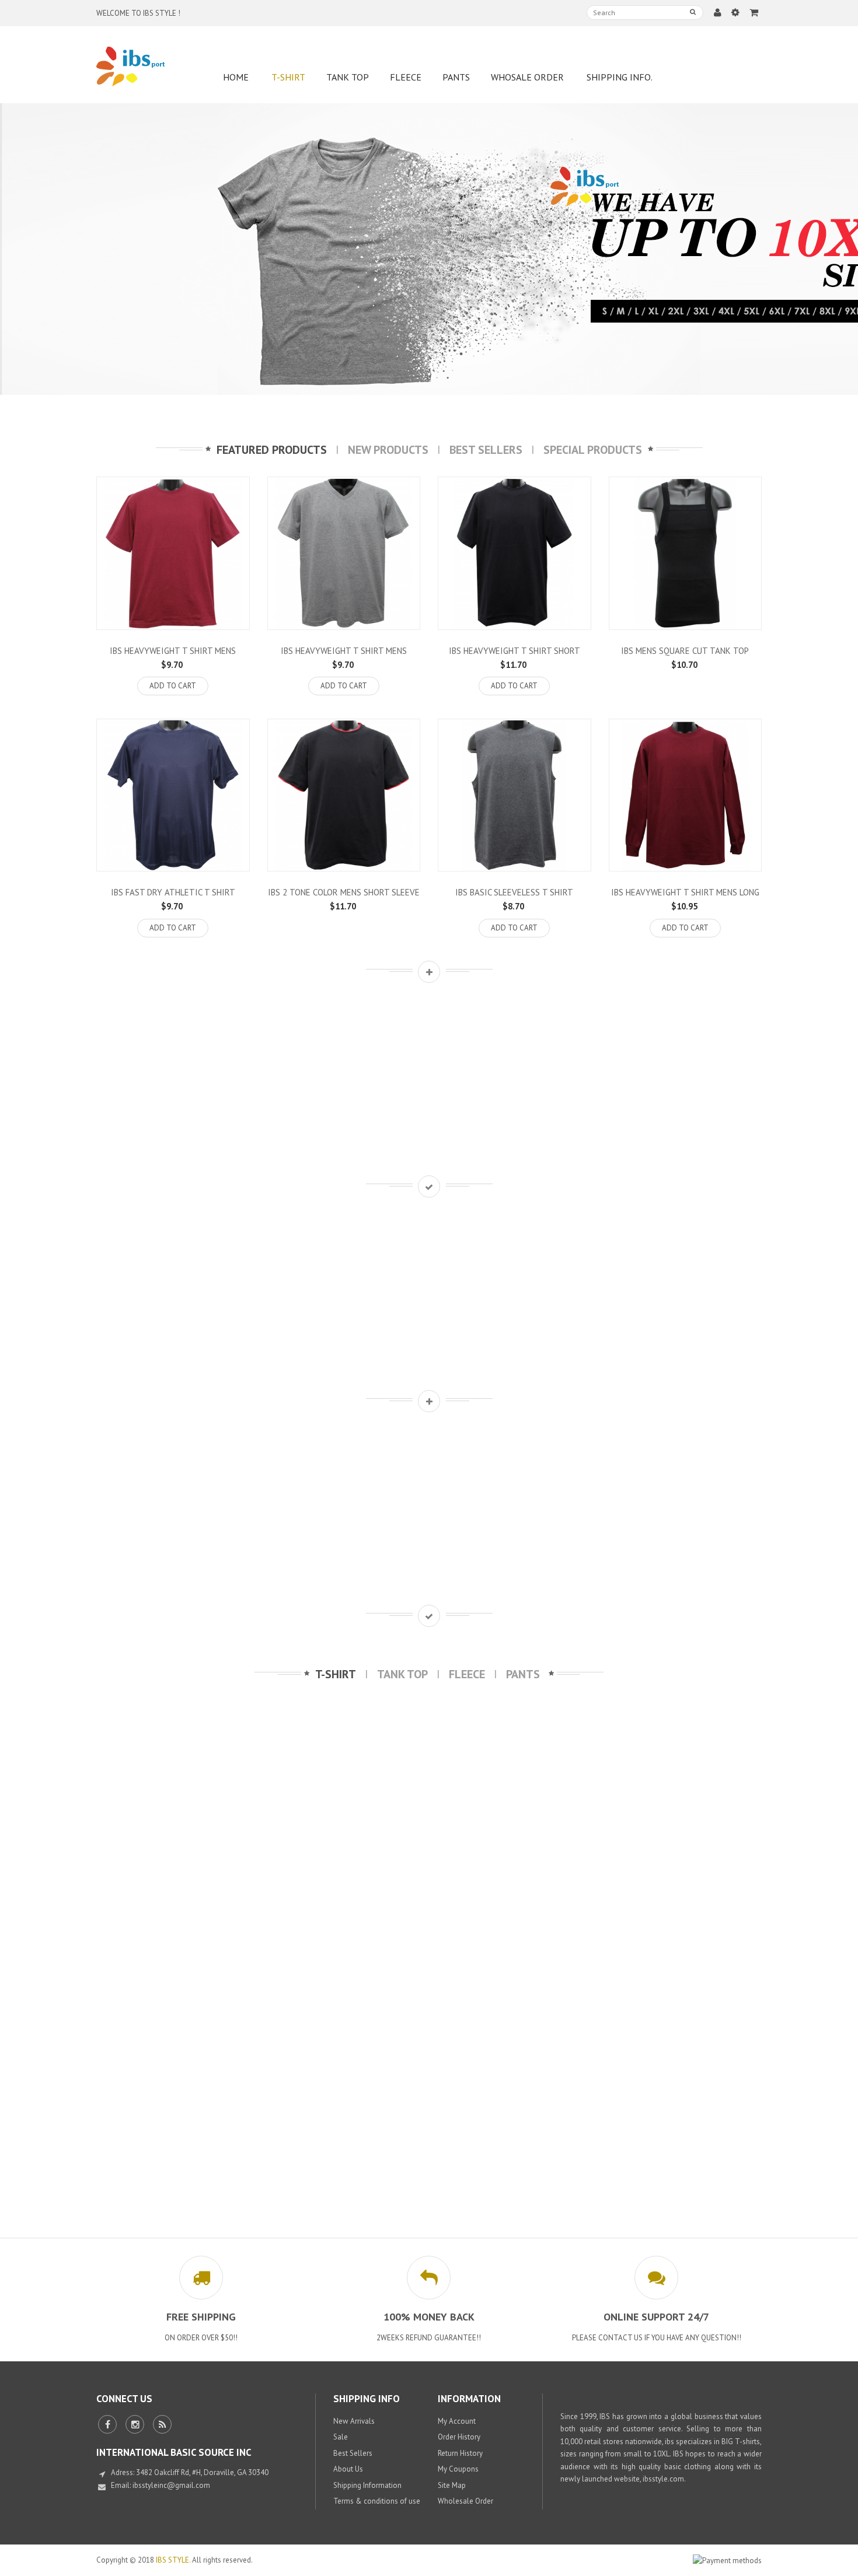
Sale (341, 2437)
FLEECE (467, 1674)
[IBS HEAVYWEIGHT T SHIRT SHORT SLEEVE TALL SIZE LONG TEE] (515, 553)
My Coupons (458, 2469)
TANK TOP (402, 1674)
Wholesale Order (465, 2501)
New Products (388, 450)
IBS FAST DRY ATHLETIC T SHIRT (173, 892)
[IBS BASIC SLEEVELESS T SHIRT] (515, 795)
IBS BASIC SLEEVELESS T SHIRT (514, 892)
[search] (693, 12)
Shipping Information (367, 2485)
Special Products (593, 450)
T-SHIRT (336, 1674)
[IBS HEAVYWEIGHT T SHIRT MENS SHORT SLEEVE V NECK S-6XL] (344, 553)
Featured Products (272, 450)
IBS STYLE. (173, 2560)
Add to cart (173, 686)
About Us (348, 2469)
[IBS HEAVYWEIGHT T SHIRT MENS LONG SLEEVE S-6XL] (686, 795)
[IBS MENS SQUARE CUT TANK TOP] (686, 553)
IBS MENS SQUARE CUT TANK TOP (685, 651)
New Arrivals (354, 2421)
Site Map (452, 2485)
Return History (460, 2453)
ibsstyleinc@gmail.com (171, 2485)
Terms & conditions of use (377, 2501)
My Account (457, 2421)
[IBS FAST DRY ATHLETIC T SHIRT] (173, 795)
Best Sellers (486, 450)
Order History (459, 2437)
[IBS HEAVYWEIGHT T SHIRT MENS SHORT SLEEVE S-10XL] (173, 553)
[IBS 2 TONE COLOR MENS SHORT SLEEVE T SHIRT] (344, 795)
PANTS (523, 1674)
